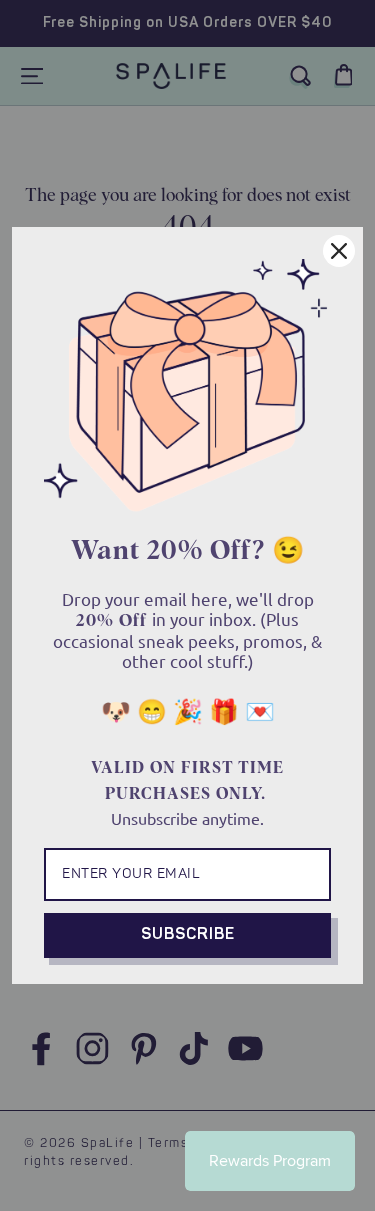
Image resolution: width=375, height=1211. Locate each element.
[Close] (339, 251)
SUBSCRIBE (188, 935)
